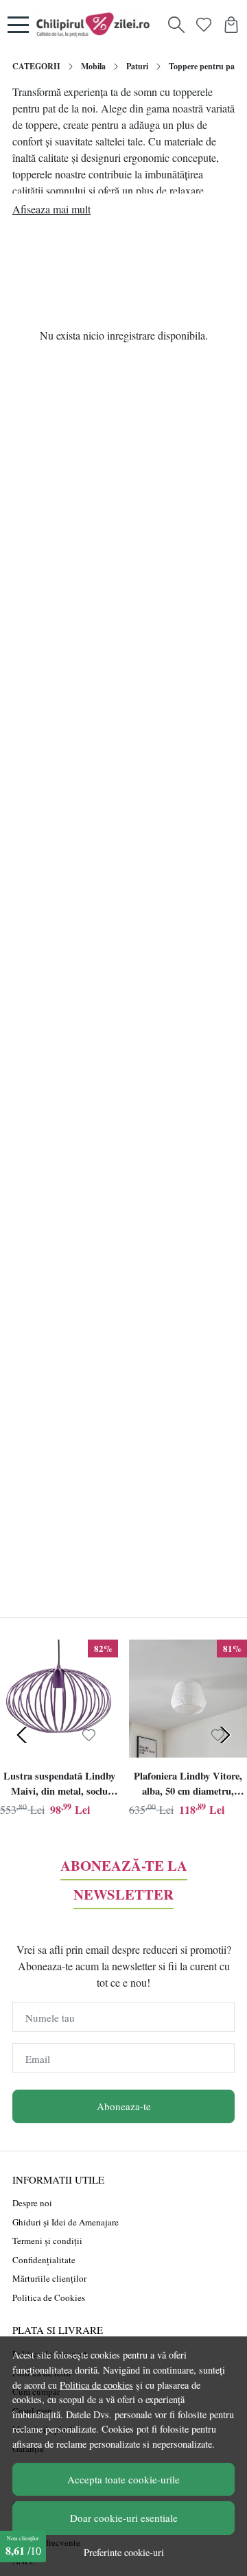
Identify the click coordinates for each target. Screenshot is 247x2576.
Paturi (137, 66)
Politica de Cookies (49, 2297)
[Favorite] (204, 25)
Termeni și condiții (47, 2241)
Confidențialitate (44, 2260)
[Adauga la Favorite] (89, 1735)
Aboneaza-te (124, 2106)
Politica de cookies (96, 2385)
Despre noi (32, 2203)
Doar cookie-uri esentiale (124, 2518)
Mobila (93, 66)
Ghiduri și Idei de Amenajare (66, 2222)
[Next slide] (225, 1735)
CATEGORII (36, 66)
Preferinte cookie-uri (124, 2552)
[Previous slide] (22, 1735)
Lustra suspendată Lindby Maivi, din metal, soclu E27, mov (59, 1785)
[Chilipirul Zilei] (97, 25)
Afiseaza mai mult (51, 209)
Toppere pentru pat (203, 66)
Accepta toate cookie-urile (123, 2479)
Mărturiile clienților (49, 2278)
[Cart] (231, 25)
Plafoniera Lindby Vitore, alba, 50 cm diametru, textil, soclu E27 (188, 1785)
